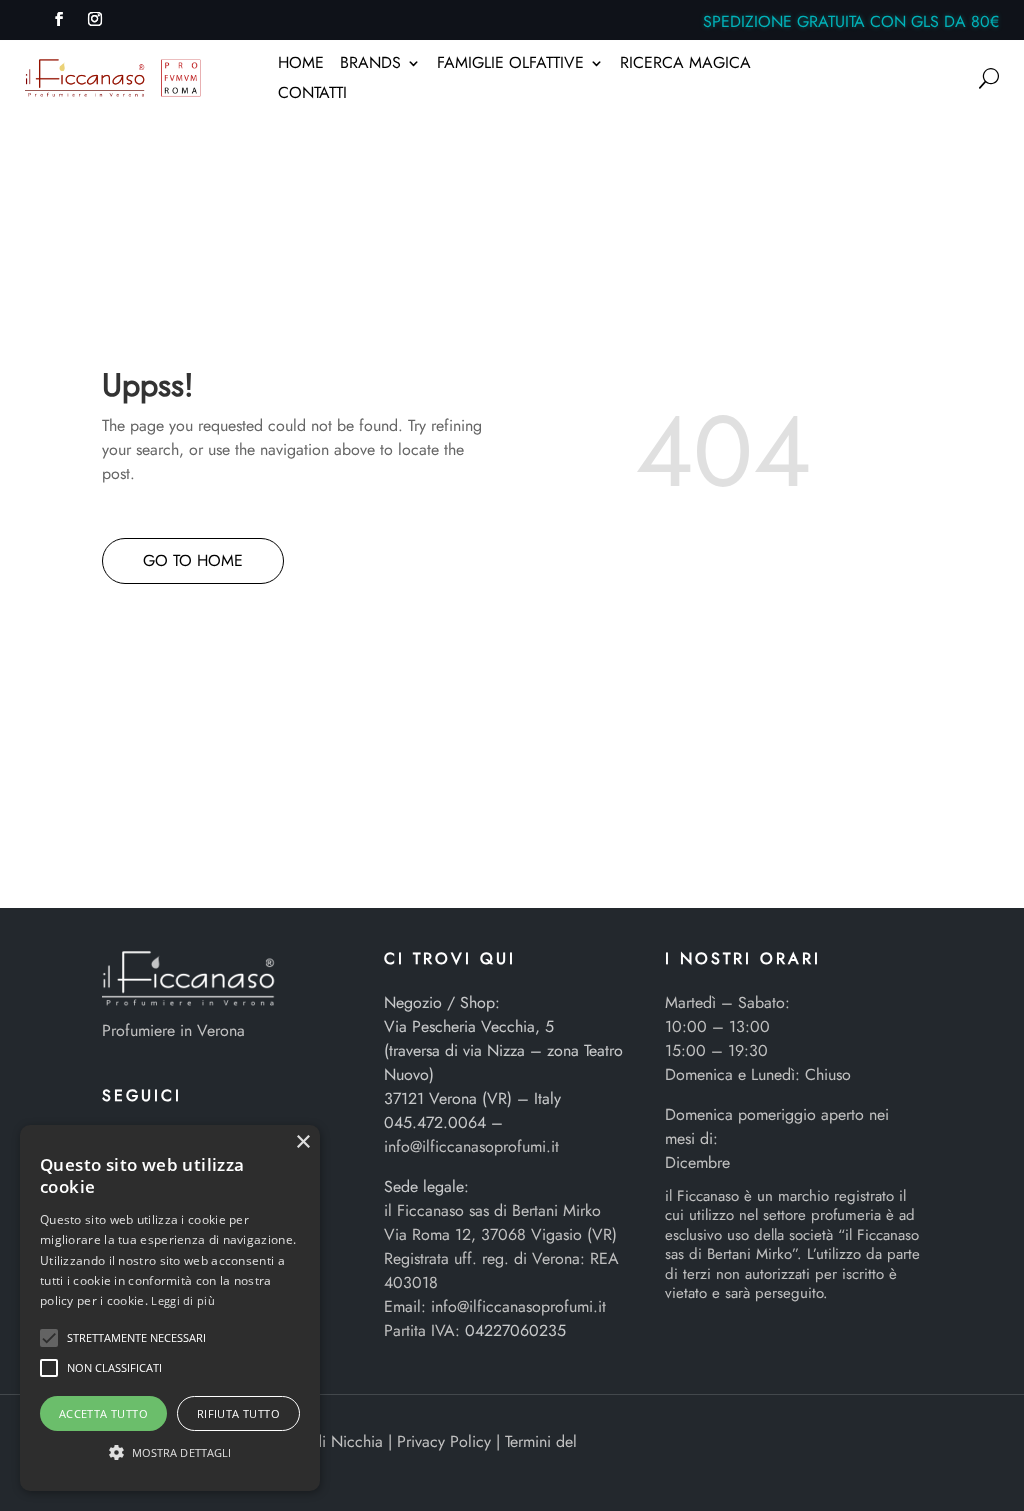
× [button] (302, 1142)
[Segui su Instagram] (95, 19)
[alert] (170, 1308)
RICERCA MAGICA (685, 65)
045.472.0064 (435, 1122)
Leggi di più (183, 1300)
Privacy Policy (444, 1441)
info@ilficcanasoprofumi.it (471, 1146)
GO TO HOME (193, 560)
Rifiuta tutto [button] (238, 1413)
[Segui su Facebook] (59, 19)
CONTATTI (312, 95)
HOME (301, 65)
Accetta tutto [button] (103, 1413)
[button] (49, 1338)
